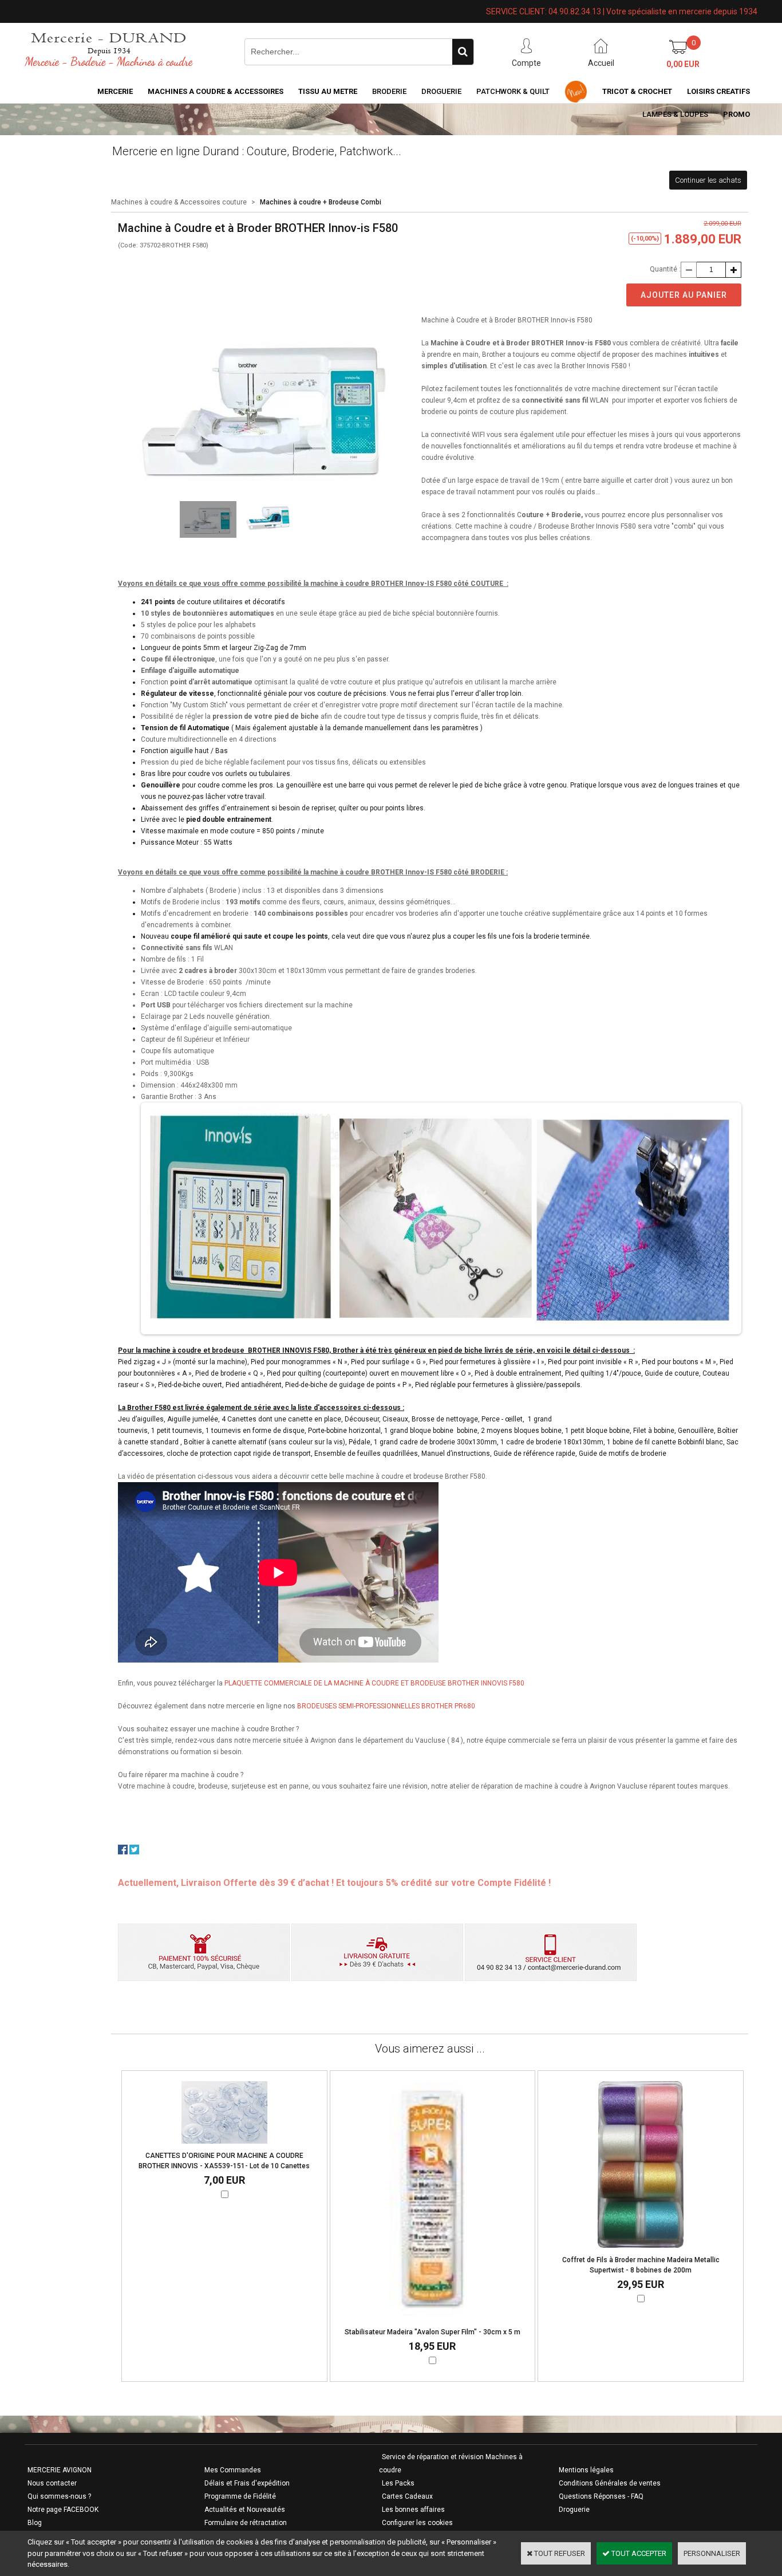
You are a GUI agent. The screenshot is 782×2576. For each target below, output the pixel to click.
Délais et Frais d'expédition (247, 2483)
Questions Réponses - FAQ (601, 2496)
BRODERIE (389, 91)
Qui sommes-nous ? (59, 2496)
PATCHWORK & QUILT (513, 91)
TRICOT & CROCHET (637, 91)
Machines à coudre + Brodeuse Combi (321, 202)
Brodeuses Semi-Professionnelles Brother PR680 (386, 1706)
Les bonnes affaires (413, 2510)
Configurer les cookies (417, 2523)
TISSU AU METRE (328, 91)
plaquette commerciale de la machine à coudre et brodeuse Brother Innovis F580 (374, 1683)
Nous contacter (52, 2483)
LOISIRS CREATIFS (718, 91)
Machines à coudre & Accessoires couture (179, 202)
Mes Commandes (233, 2470)
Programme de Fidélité (240, 2496)
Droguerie (441, 91)
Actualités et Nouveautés (245, 2510)
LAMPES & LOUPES (675, 114)
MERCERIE (115, 91)
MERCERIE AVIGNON (60, 2470)
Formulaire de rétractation (246, 2523)
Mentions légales (586, 2470)
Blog (35, 2523)
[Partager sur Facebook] (123, 1852)
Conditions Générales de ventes (610, 2483)
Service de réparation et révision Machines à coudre (451, 2463)
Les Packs (398, 2483)
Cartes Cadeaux (407, 2496)
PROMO (736, 114)
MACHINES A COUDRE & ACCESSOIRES (216, 91)
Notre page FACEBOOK (63, 2510)
